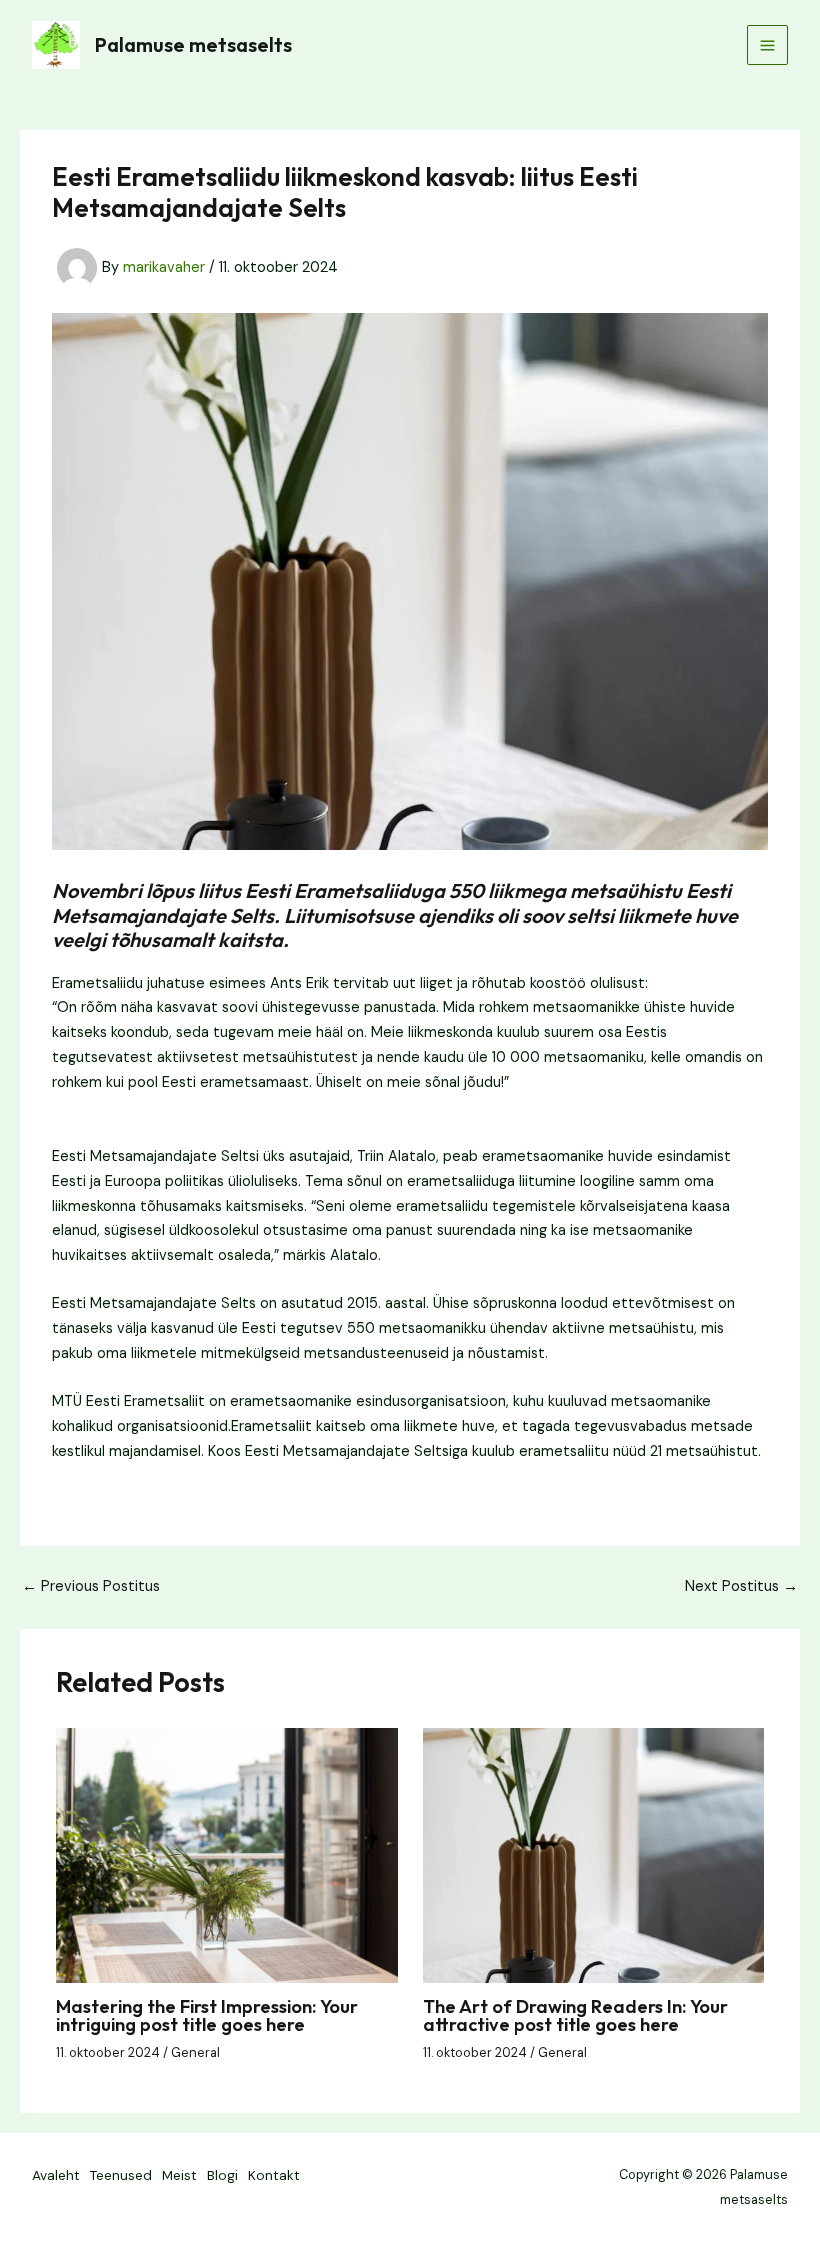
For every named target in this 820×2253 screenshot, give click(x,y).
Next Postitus (741, 1587)
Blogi (222, 2175)
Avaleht (56, 2175)
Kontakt (274, 2175)
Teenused (121, 2175)
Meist (179, 2175)
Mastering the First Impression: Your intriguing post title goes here (207, 2015)
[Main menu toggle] (767, 45)
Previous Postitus (91, 1587)
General (195, 2052)
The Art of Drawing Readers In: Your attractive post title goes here (575, 2015)
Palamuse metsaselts (193, 44)
